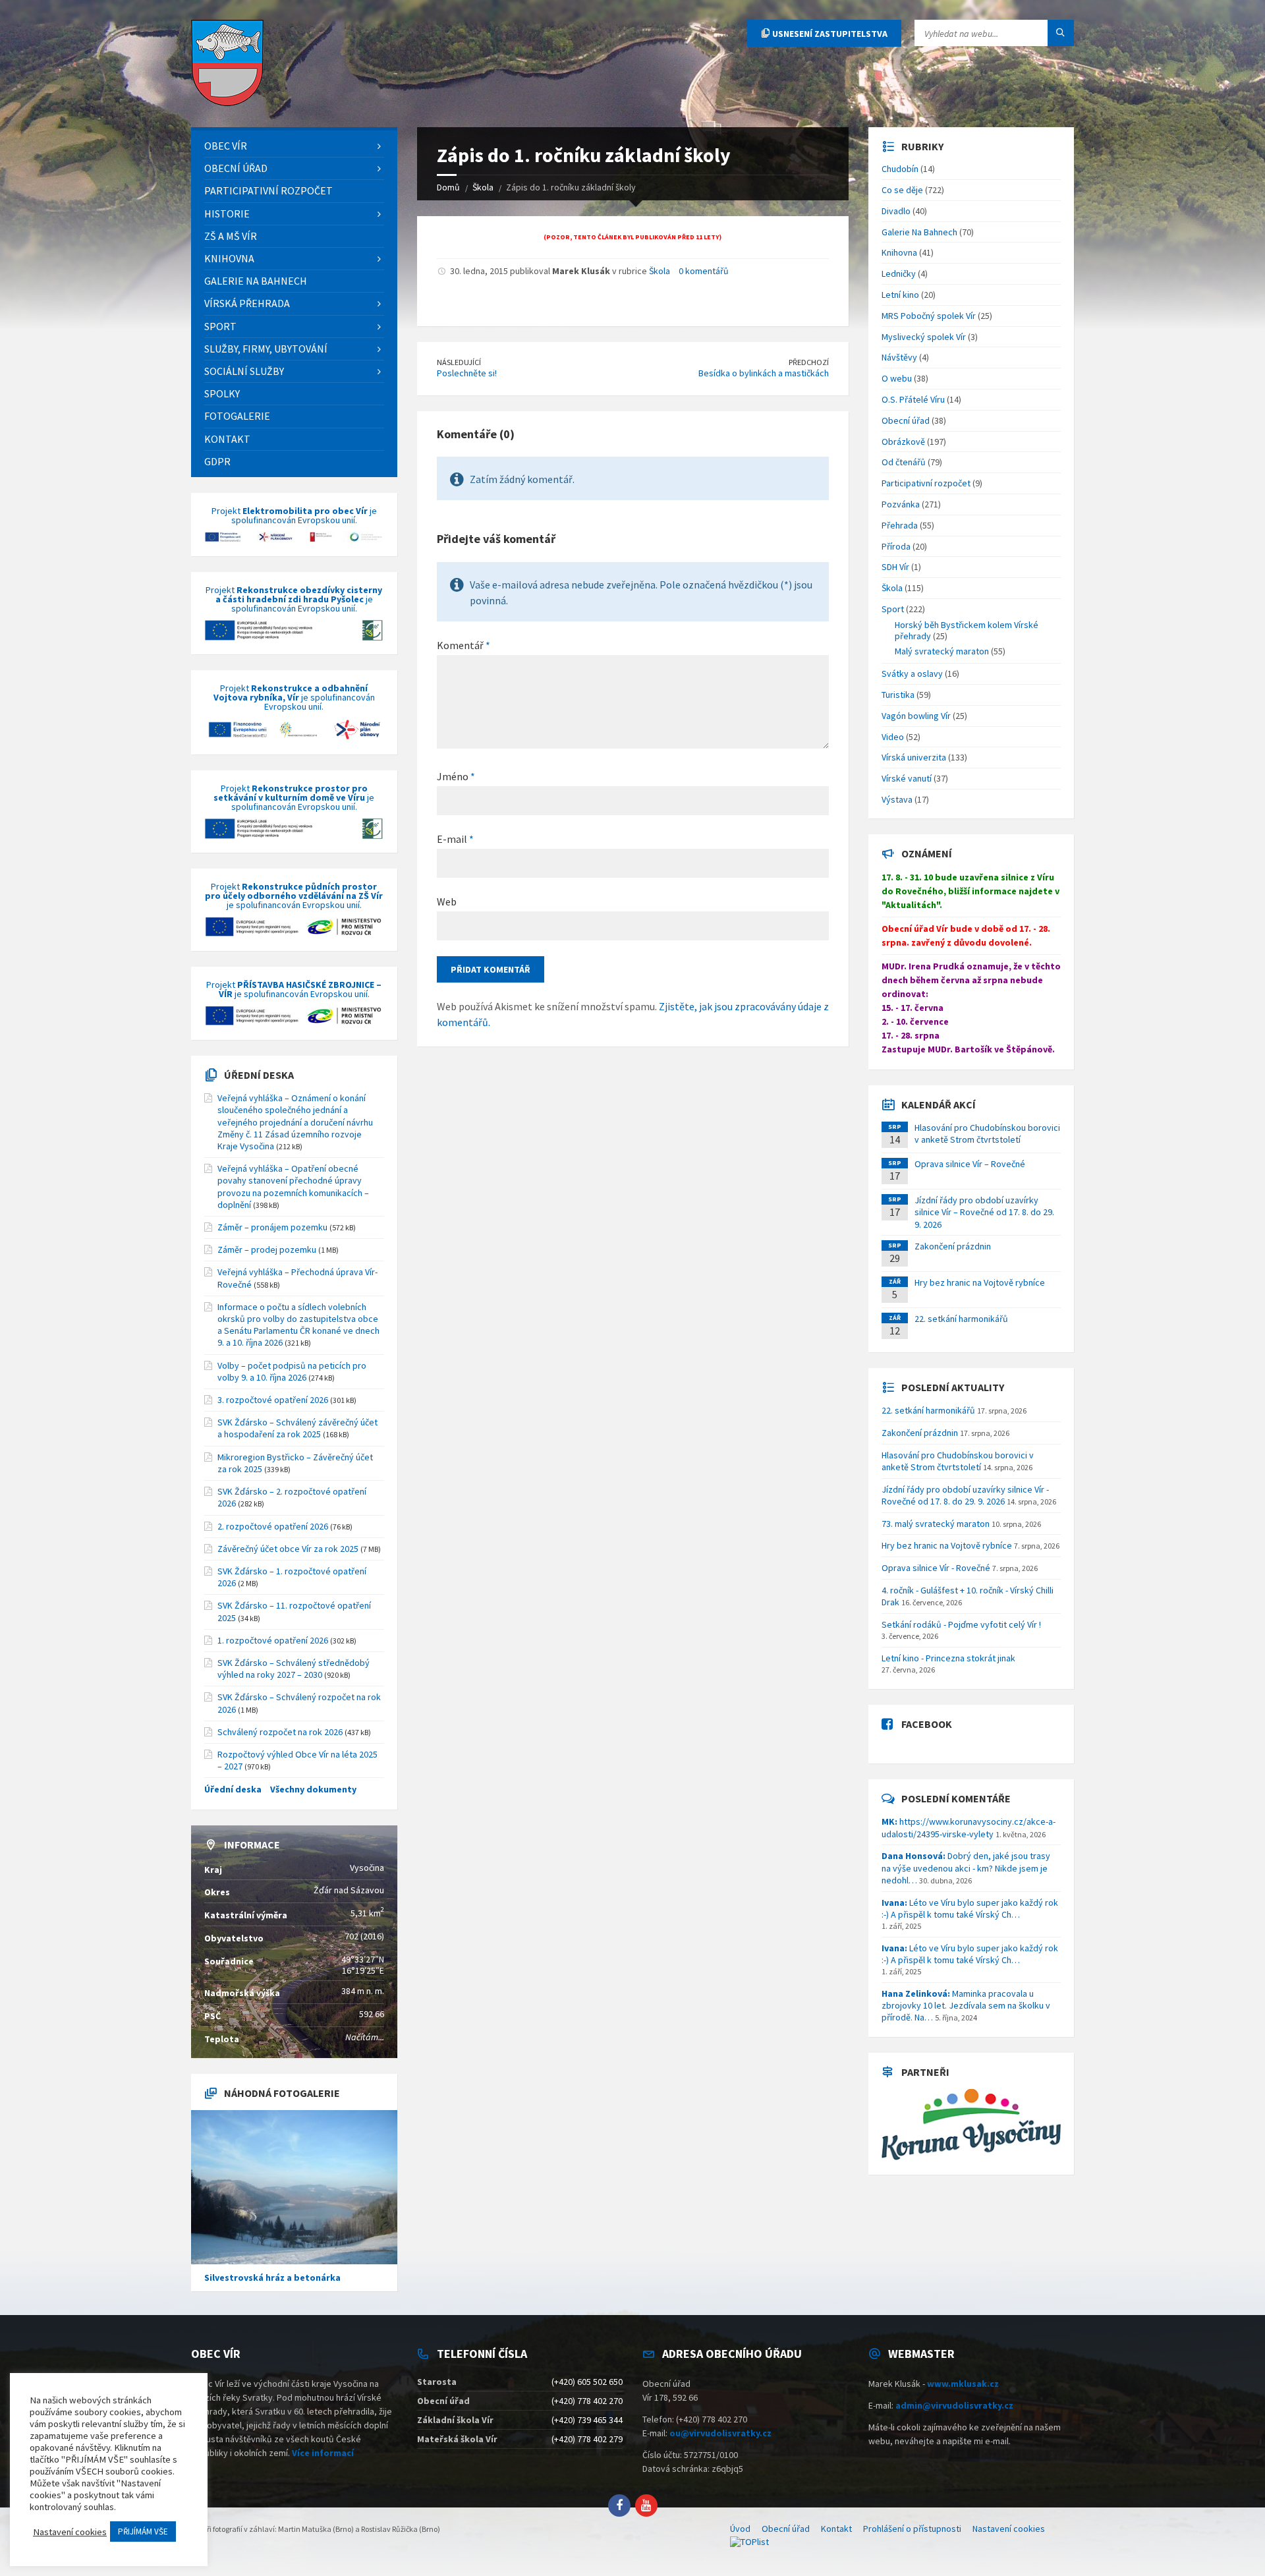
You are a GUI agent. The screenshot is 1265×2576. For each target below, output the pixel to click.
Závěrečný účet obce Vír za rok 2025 (288, 1549)
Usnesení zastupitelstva (829, 34)
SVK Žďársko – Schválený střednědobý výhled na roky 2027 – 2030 (294, 1669)
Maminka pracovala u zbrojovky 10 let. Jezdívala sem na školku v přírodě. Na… (966, 2005)
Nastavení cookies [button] (70, 2532)
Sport (893, 609)
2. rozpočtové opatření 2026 (273, 1526)
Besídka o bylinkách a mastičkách (764, 373)
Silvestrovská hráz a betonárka (272, 2277)
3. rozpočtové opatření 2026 (273, 1400)
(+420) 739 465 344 (587, 2420)
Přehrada (900, 525)
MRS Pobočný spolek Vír (929, 316)
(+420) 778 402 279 (587, 2439)
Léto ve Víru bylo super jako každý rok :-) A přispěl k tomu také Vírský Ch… (970, 1908)
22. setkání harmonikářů (961, 1319)
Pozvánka (901, 504)
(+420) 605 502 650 (587, 2382)
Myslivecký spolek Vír (924, 337)
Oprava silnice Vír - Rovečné (936, 1568)
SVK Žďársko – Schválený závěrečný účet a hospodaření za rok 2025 (297, 1428)
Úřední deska (259, 1075)
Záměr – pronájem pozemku (272, 1227)
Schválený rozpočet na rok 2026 (280, 1732)
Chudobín (900, 169)
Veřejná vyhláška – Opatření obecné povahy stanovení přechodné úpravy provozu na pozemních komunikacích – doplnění (293, 1187)
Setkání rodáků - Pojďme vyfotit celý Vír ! (961, 1624)
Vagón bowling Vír (916, 716)
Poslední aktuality (953, 1387)
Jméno (456, 776)
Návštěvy (899, 357)
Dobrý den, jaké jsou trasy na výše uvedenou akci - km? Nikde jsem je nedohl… (966, 1868)
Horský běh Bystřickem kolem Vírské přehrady (967, 630)
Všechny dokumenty (313, 1789)
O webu (897, 378)
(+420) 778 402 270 (587, 2401)
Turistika (898, 695)
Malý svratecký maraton (942, 651)
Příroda (896, 546)
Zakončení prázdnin (953, 1246)
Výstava (897, 799)
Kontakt (836, 2529)
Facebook (927, 1724)
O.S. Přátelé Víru (913, 399)
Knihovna (899, 252)
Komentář (464, 645)
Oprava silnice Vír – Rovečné (970, 1164)
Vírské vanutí (907, 778)
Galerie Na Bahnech (919, 232)
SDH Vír (895, 567)
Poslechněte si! (467, 373)
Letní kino (900, 295)
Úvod (740, 2529)
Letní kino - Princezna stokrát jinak (948, 1658)
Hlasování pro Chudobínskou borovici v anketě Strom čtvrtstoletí (987, 1133)
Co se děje (902, 190)
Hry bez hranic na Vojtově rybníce (980, 1282)
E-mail (455, 839)
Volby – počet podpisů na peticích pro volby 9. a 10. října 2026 (292, 1371)
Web (447, 902)
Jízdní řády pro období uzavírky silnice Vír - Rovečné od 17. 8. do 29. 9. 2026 (965, 1495)
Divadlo (896, 211)
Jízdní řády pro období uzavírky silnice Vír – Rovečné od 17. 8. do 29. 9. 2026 (984, 1212)
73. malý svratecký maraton (936, 1524)
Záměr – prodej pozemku (267, 1249)
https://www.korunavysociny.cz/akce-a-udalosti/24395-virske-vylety (969, 1827)
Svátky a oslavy (912, 673)
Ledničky (899, 273)
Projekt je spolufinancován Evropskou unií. (294, 516)
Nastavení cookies (1009, 2529)
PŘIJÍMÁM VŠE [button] (143, 2532)
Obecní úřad (906, 420)
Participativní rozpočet (926, 483)
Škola (660, 271)
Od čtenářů (904, 462)
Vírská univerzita (914, 757)
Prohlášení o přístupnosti (912, 2529)
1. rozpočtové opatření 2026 (273, 1640)
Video (893, 737)
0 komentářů (704, 271)
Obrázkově (903, 442)
